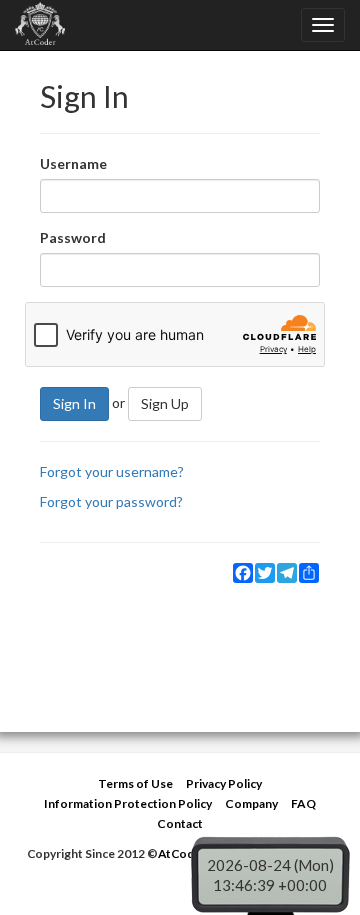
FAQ (303, 803)
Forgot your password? (111, 501)
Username (73, 163)
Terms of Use (135, 783)
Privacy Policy (224, 783)
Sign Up (165, 403)
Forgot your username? (112, 471)
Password (73, 237)
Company (251, 803)
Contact (180, 823)
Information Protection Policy (128, 803)
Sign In (74, 403)
